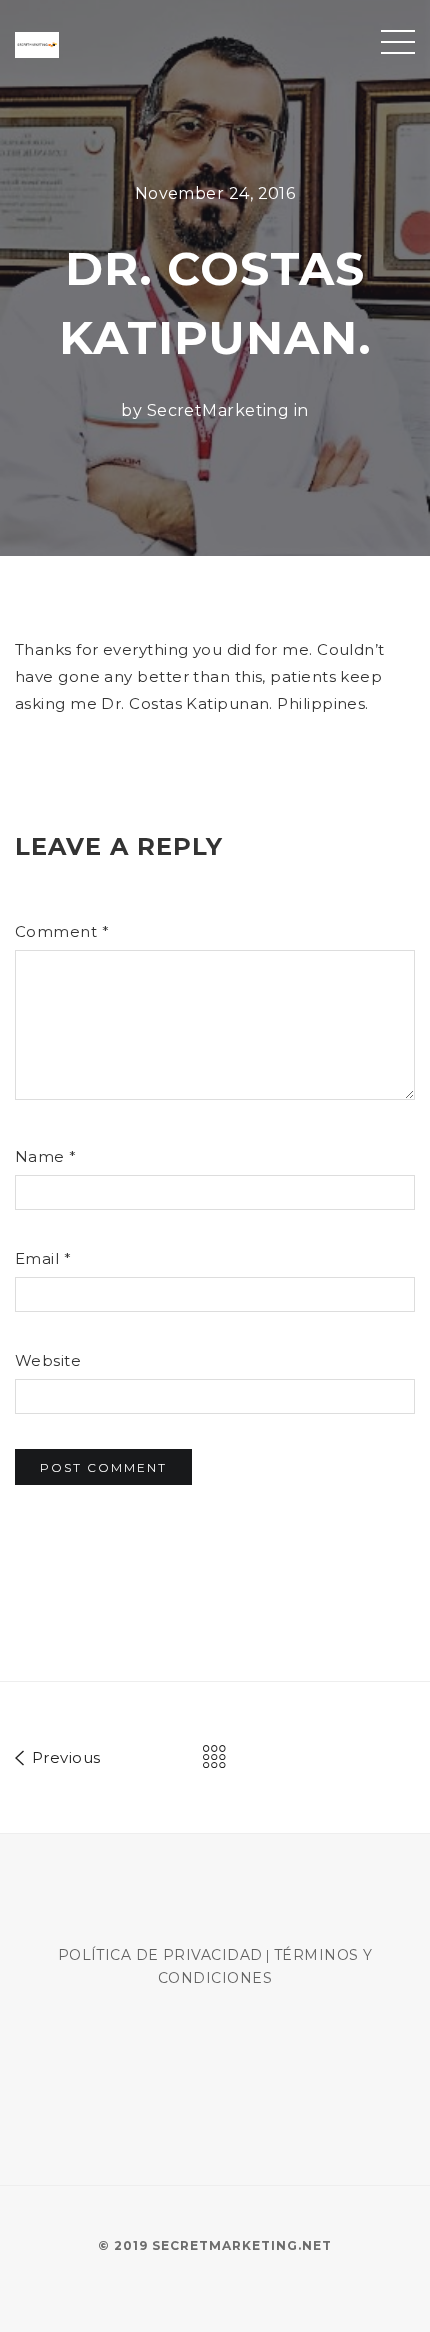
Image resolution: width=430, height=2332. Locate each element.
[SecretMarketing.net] (37, 43)
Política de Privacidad (160, 1955)
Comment (62, 931)
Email (43, 1258)
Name (46, 1156)
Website (48, 1360)
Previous (63, 1757)
